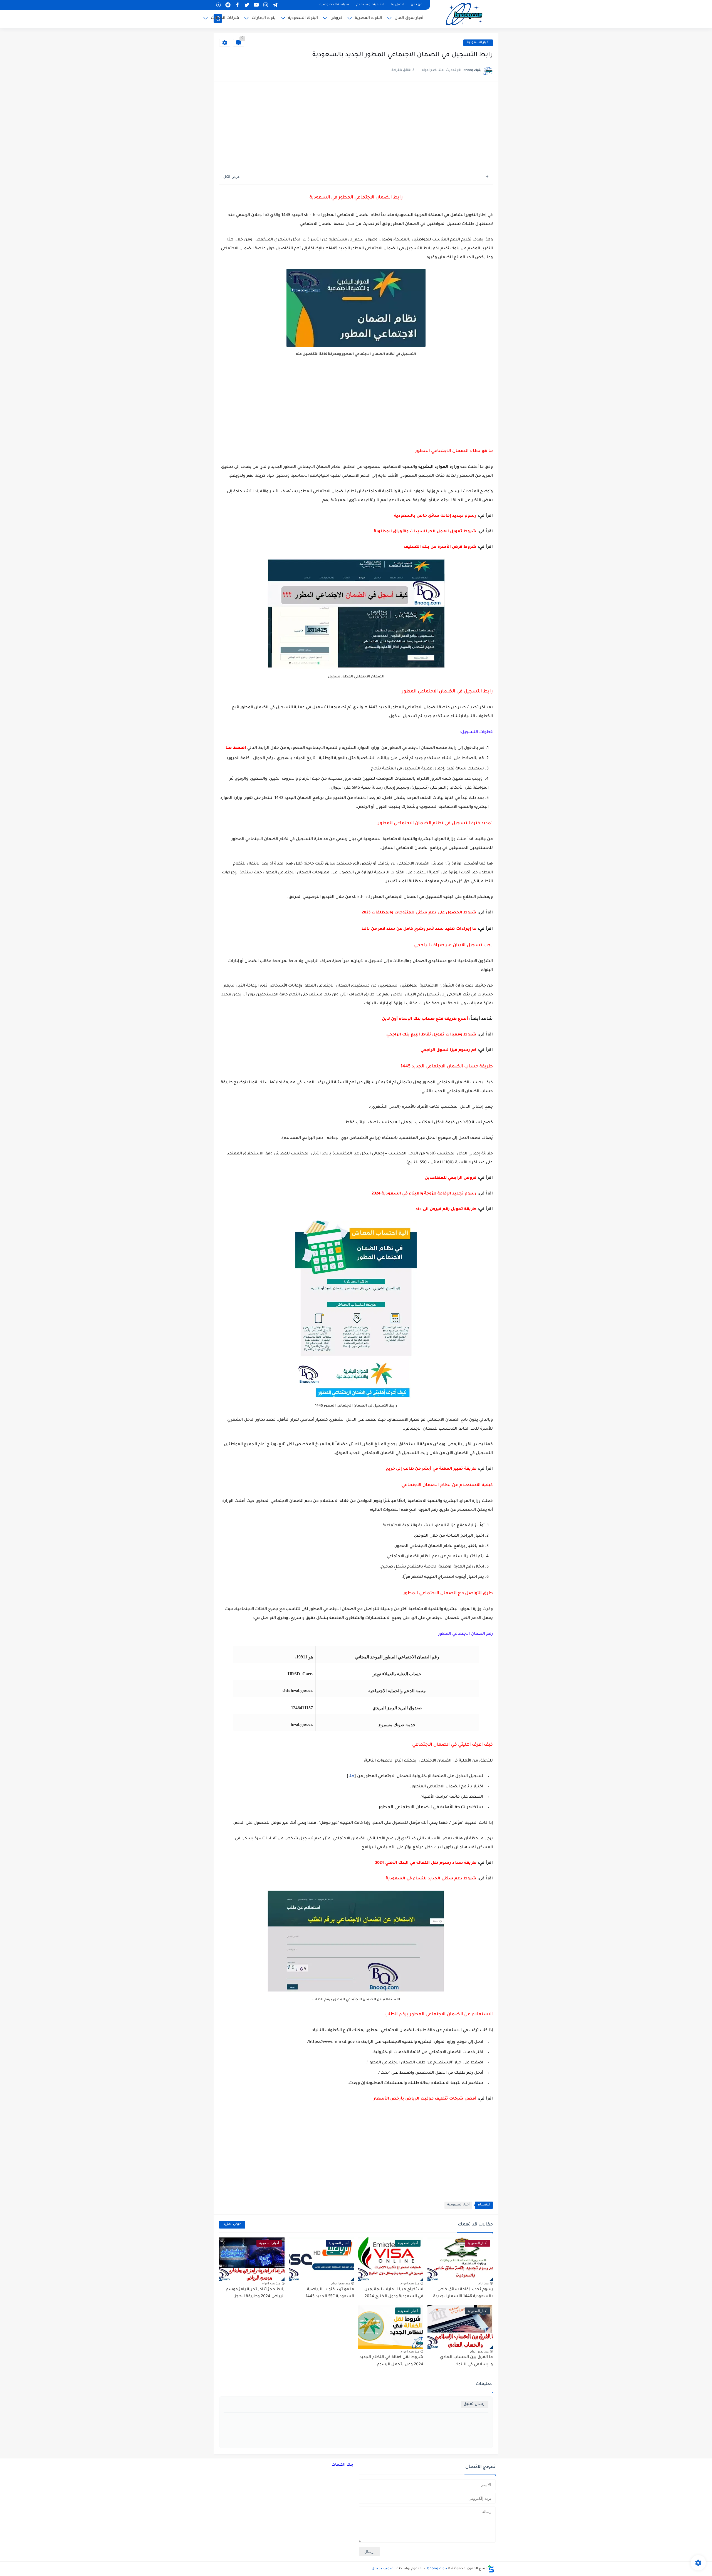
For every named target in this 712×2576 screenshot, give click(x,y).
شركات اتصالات (225, 18)
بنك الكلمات (342, 2465)
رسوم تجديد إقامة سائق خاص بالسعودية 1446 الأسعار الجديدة (463, 2293)
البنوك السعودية (303, 18)
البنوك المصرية (369, 18)
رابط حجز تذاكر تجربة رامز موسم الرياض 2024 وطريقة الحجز (255, 2293)
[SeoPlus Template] (491, 2569)
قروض (336, 18)
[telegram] (275, 5)
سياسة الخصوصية (334, 5)
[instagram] (266, 5)
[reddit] (228, 5)
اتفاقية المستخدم (370, 5)
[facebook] (237, 5)
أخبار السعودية (478, 43)
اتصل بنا (397, 5)
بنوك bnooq (437, 2569)
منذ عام (484, 2283)
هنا (351, 1777)
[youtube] (256, 5)
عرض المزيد (232, 2224)
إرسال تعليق (475, 2404)
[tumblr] (218, 5)
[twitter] (247, 5)
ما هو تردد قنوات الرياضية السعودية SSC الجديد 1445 (330, 2293)
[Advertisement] (356, 126)
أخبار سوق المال (409, 18)
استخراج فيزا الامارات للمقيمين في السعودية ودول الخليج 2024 (394, 2293)
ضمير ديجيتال (383, 2569)
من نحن (416, 5)
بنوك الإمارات (264, 18)
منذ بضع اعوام (410, 2283)
